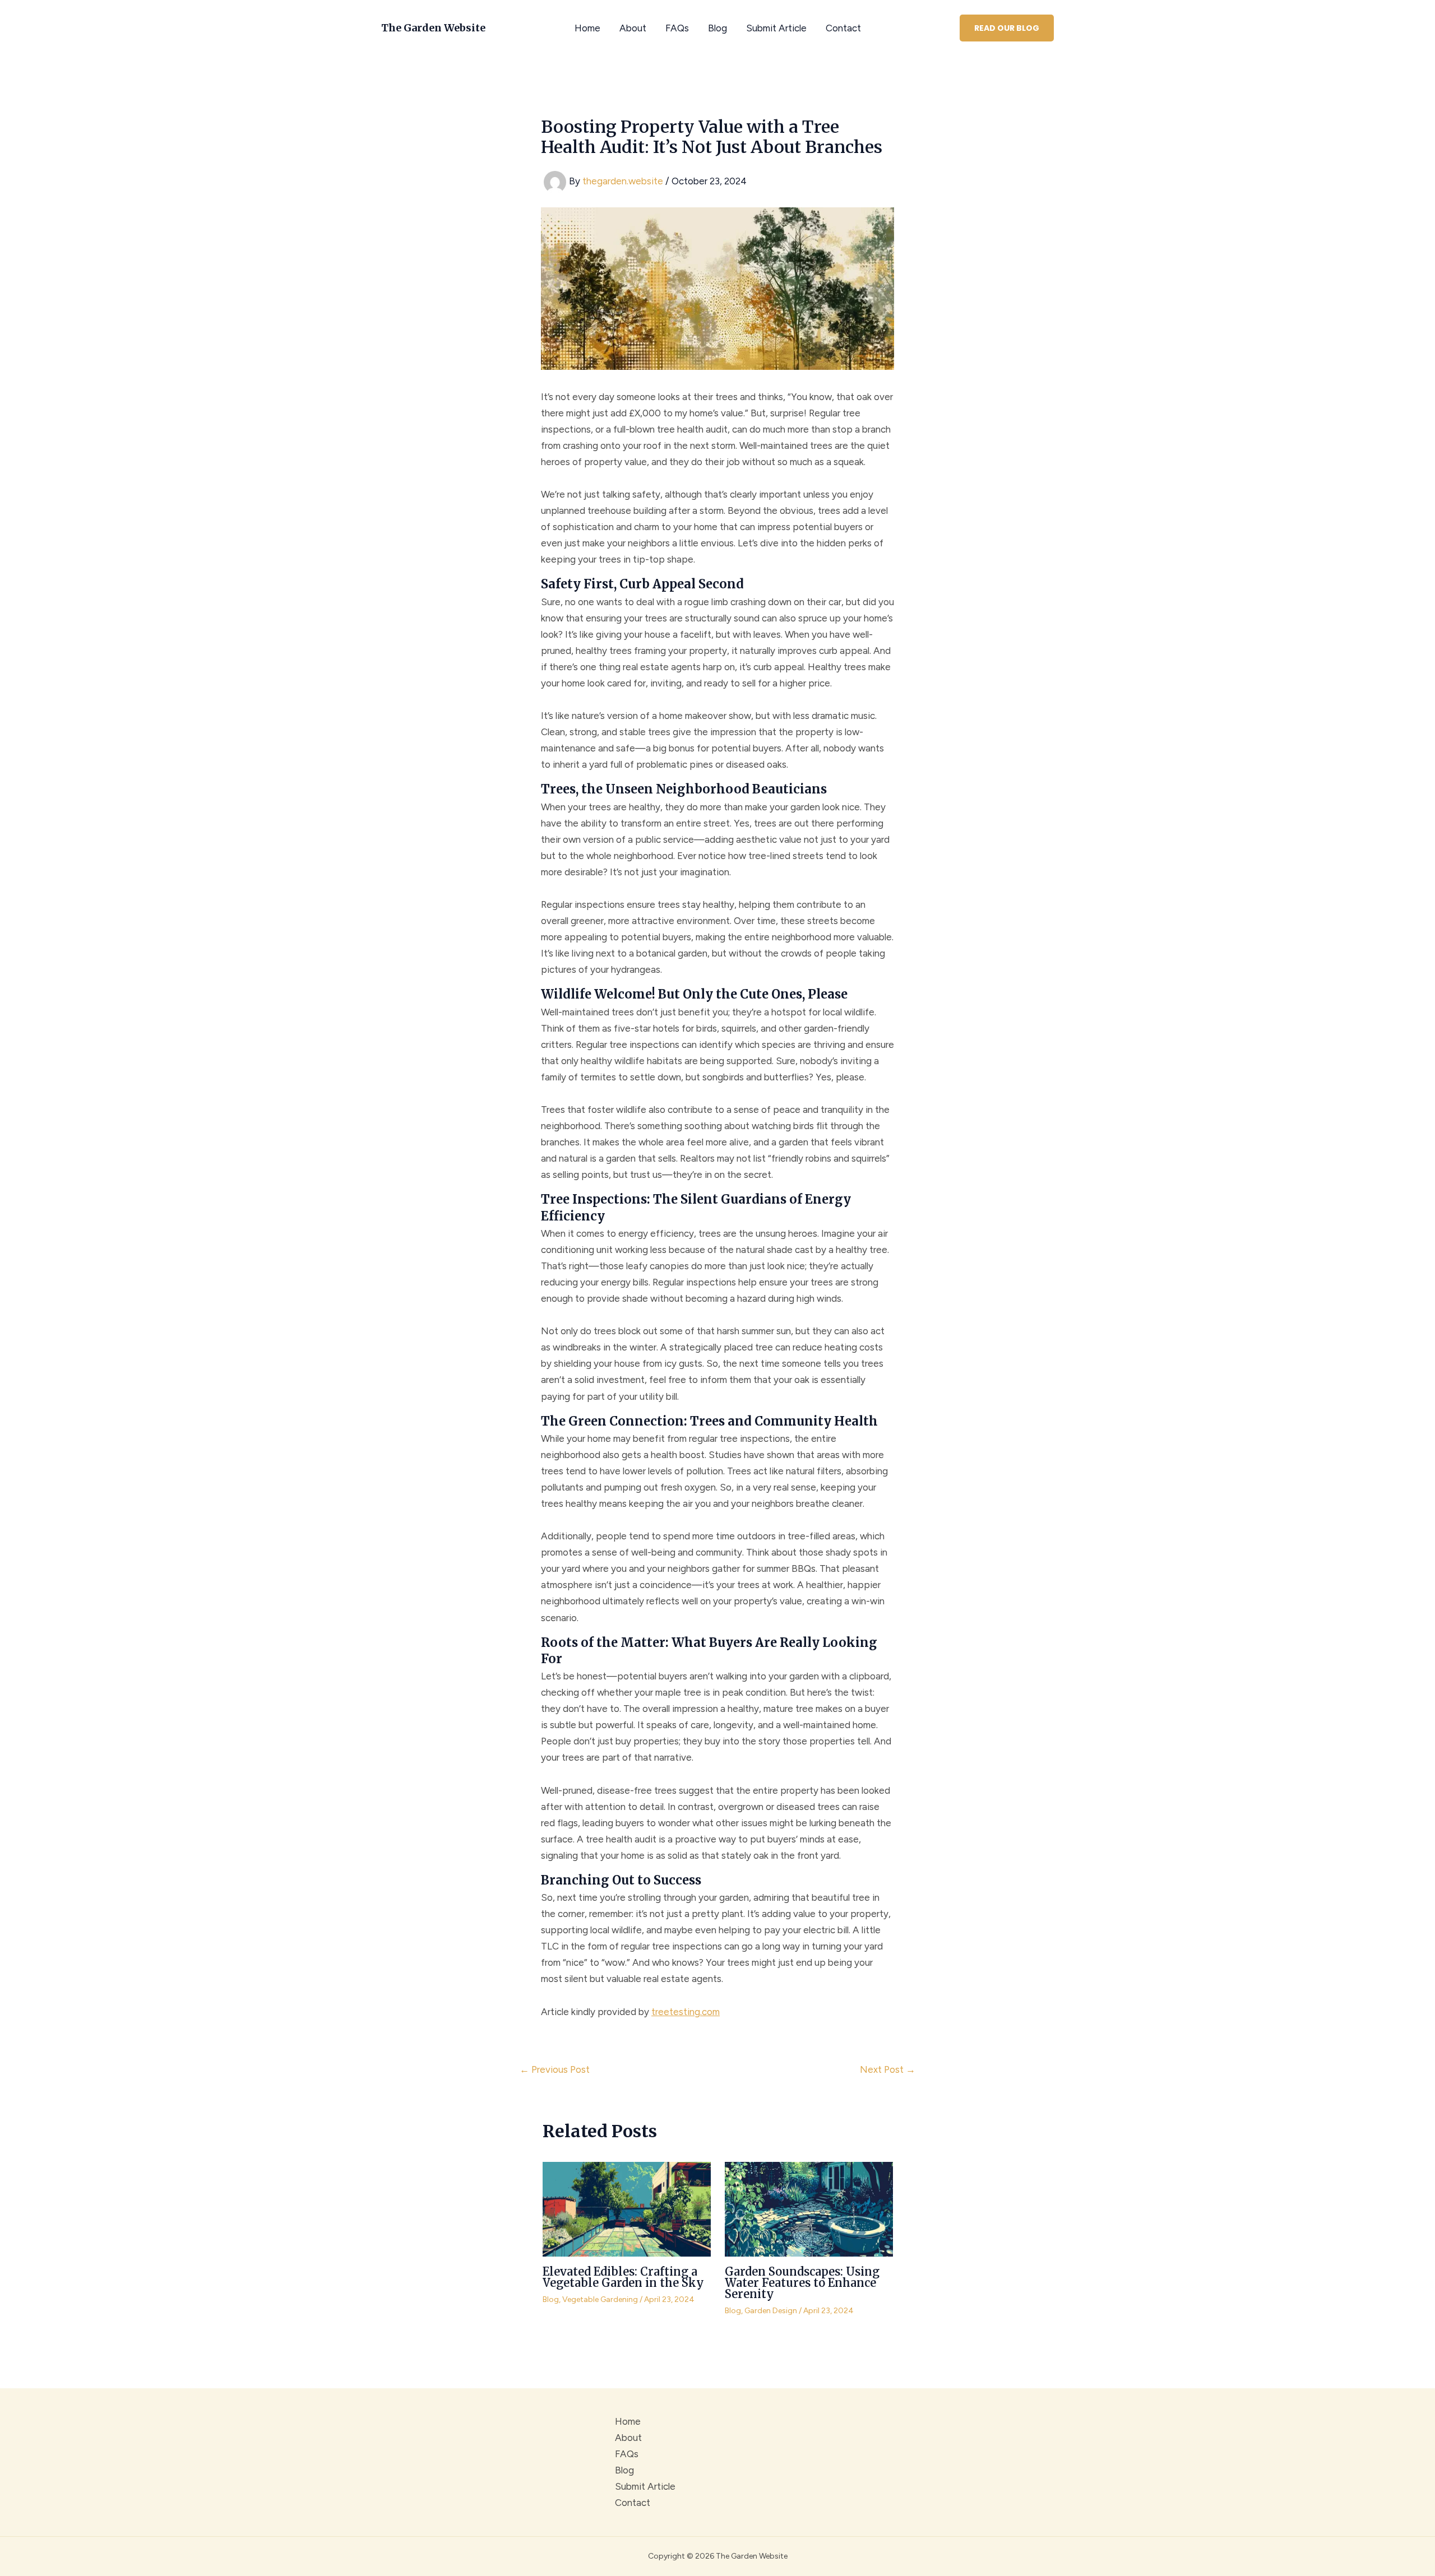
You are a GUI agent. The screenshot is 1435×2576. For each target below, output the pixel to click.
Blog (717, 28)
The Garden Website (433, 28)
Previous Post (555, 2070)
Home (587, 28)
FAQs (677, 28)
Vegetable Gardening (600, 2299)
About (633, 28)
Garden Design (771, 2311)
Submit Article (776, 28)
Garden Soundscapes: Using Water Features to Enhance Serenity (802, 2283)
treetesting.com (686, 2012)
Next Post (888, 2070)
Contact (843, 28)
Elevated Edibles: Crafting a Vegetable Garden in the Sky (623, 2277)
